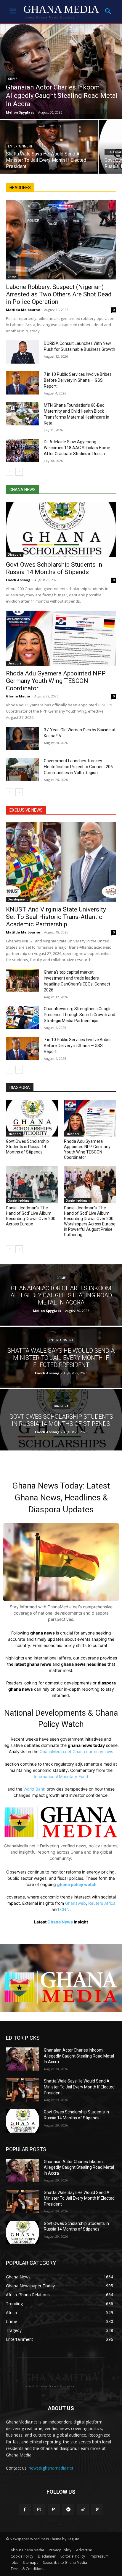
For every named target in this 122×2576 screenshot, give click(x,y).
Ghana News (60, 1922)
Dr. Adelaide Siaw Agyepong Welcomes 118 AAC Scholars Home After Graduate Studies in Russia (77, 448)
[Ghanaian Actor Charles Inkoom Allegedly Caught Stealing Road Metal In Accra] (61, 72)
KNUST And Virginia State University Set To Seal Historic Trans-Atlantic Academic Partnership (56, 917)
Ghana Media (18, 696)
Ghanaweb (76, 1903)
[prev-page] (10, 472)
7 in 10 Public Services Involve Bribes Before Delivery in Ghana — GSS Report (78, 380)
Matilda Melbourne (23, 310)
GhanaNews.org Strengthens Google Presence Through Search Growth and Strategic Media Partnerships (80, 1015)
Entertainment (20, 146)
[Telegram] (68, 2510)
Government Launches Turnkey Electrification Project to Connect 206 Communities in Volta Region (78, 767)
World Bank (34, 1789)
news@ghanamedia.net (51, 2468)
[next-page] (19, 472)
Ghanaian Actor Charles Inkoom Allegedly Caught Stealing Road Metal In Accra (79, 2056)
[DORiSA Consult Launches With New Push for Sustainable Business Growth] (23, 352)
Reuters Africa (102, 1903)
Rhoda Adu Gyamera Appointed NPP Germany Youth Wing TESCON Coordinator (56, 681)
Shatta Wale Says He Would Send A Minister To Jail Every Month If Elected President (79, 2087)
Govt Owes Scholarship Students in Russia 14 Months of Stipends (54, 568)
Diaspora (15, 554)
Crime (13, 79)
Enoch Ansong (18, 580)
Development (18, 899)
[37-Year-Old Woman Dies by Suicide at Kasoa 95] (23, 738)
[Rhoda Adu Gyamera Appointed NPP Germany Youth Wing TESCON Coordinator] (61, 638)
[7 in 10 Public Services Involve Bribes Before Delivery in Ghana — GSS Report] (23, 383)
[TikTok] (83, 2510)
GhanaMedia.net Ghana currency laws (76, 1751)
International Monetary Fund (61, 1776)
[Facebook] (24, 2510)
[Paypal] (54, 2510)
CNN (65, 1909)
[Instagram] (39, 2510)
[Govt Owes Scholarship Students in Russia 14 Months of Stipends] (61, 529)
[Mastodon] (97, 2510)
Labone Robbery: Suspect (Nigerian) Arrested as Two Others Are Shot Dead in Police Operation (59, 294)
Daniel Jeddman (20, 1200)
